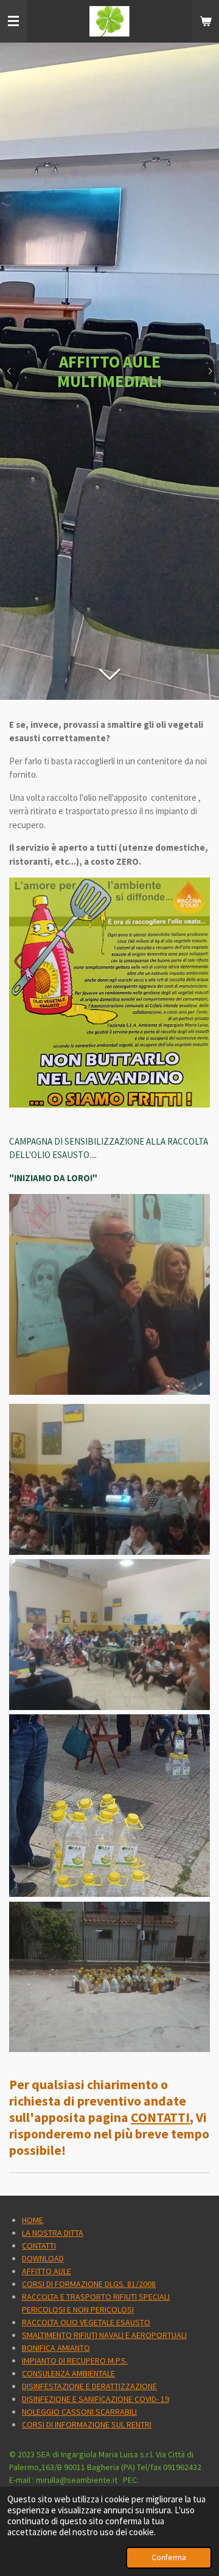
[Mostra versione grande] (109, 992)
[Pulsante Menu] (13, 21)
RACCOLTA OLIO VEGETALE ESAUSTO (86, 2322)
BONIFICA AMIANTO (56, 2348)
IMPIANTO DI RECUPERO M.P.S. (75, 2361)
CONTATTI (160, 2117)
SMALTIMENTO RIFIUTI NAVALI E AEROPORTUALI (104, 2335)
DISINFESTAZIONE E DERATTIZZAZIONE (89, 2386)
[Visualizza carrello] (206, 21)
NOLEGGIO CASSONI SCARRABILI (79, 2412)
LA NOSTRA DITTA (53, 2233)
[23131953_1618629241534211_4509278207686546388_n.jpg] (109, 1479)
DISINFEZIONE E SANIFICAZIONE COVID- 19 (96, 2399)
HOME (33, 2220)
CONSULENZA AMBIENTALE (68, 2373)
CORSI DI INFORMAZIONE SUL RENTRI (87, 2424)
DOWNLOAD (43, 2258)
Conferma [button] (169, 2557)
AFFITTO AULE (47, 2271)
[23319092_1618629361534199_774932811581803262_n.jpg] (109, 1635)
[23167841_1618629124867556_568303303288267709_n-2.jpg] (109, 1977)
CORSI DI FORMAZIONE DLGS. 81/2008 (89, 2284)
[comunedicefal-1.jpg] (109, 1806)
